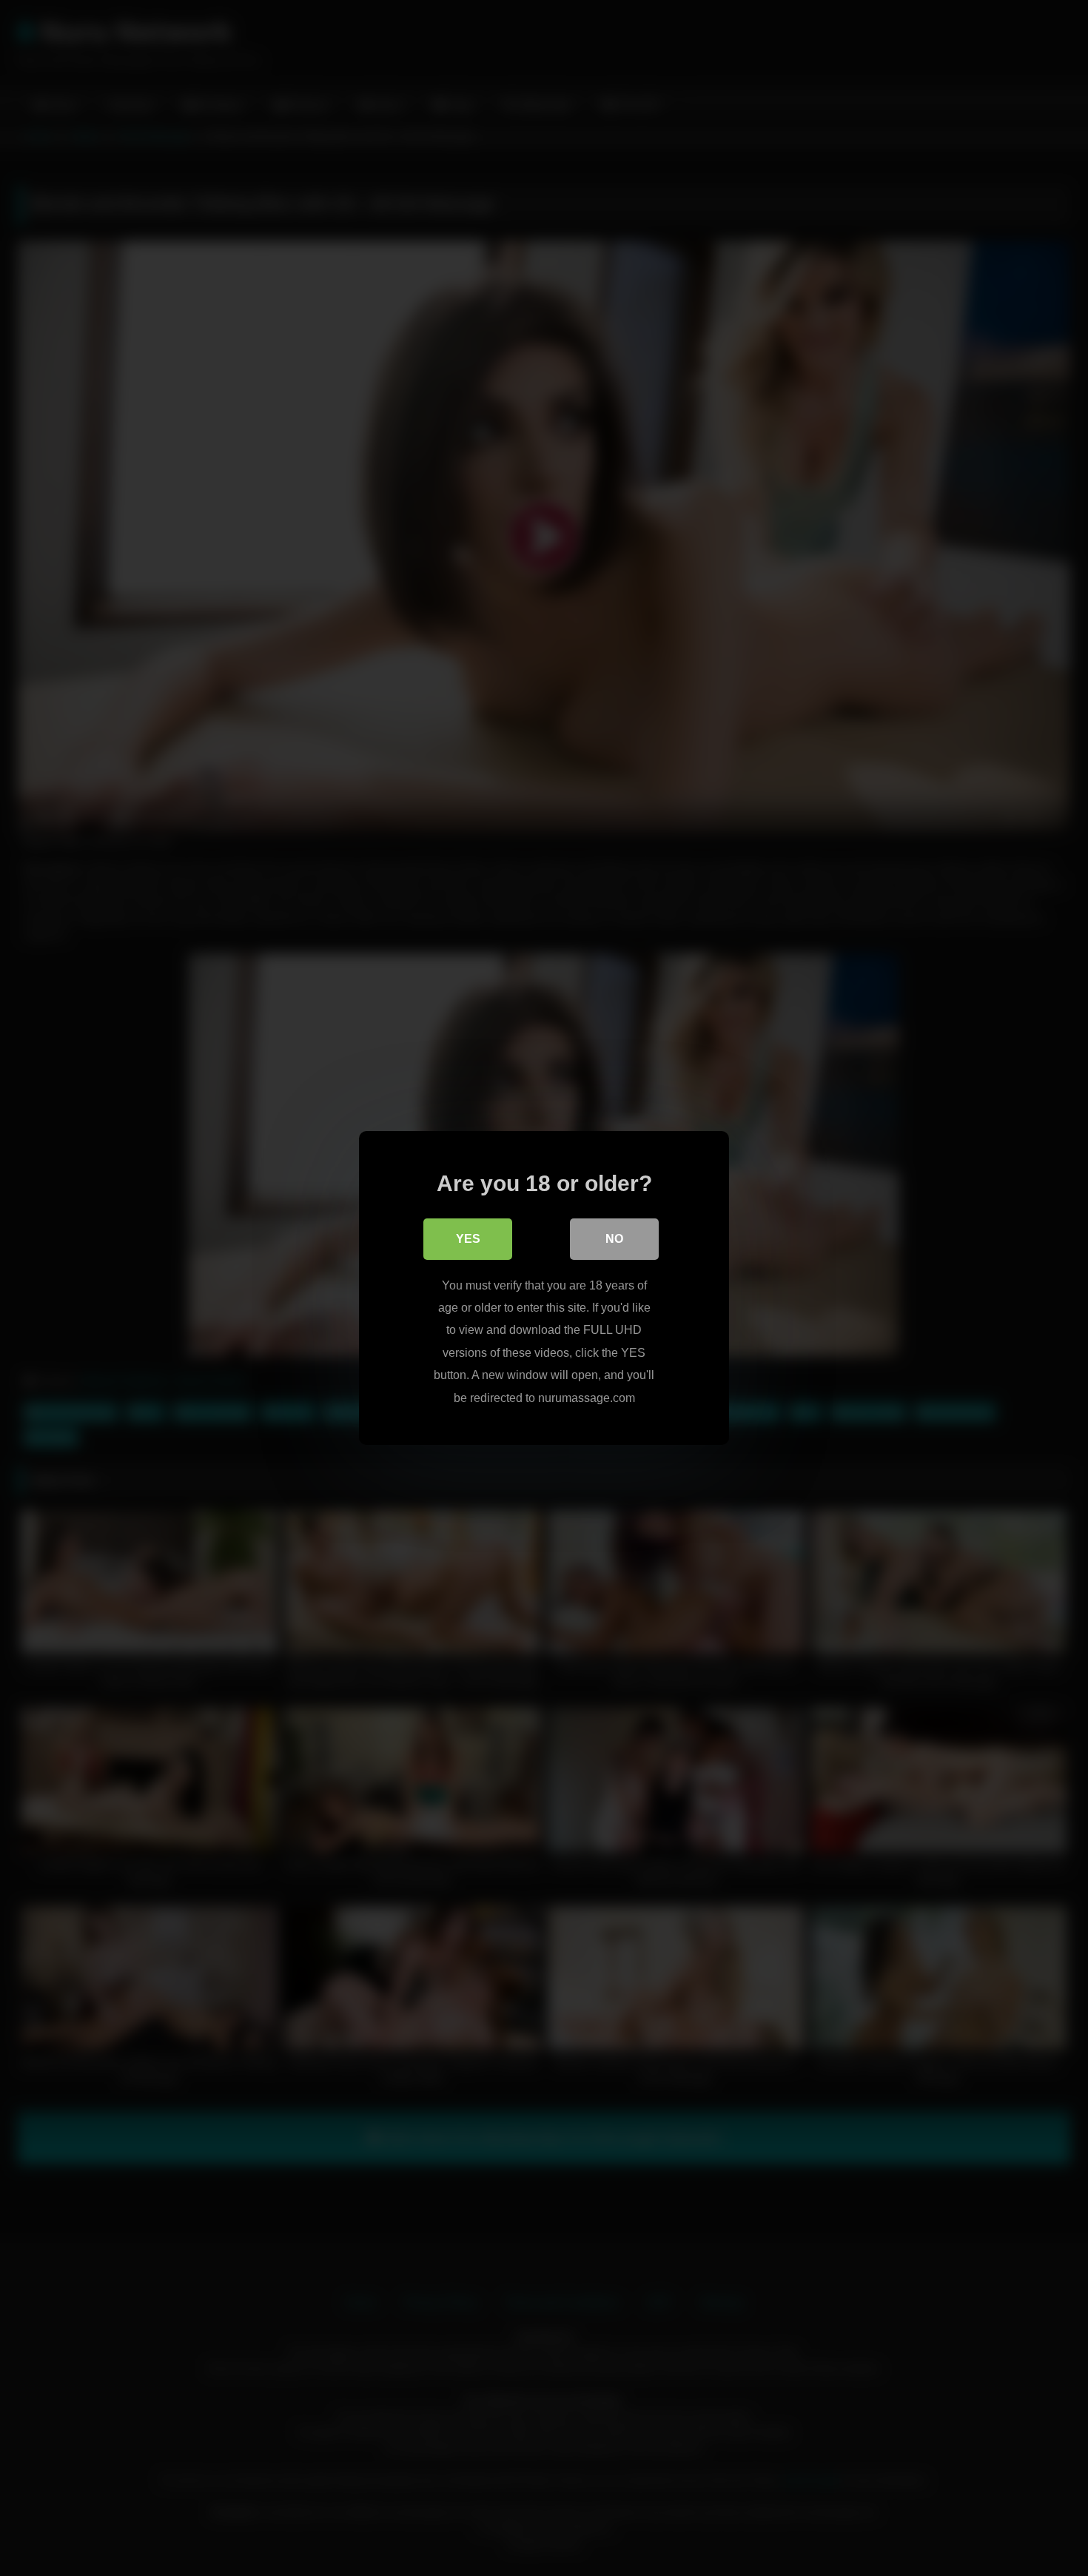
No (614, 1239)
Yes (468, 1239)
